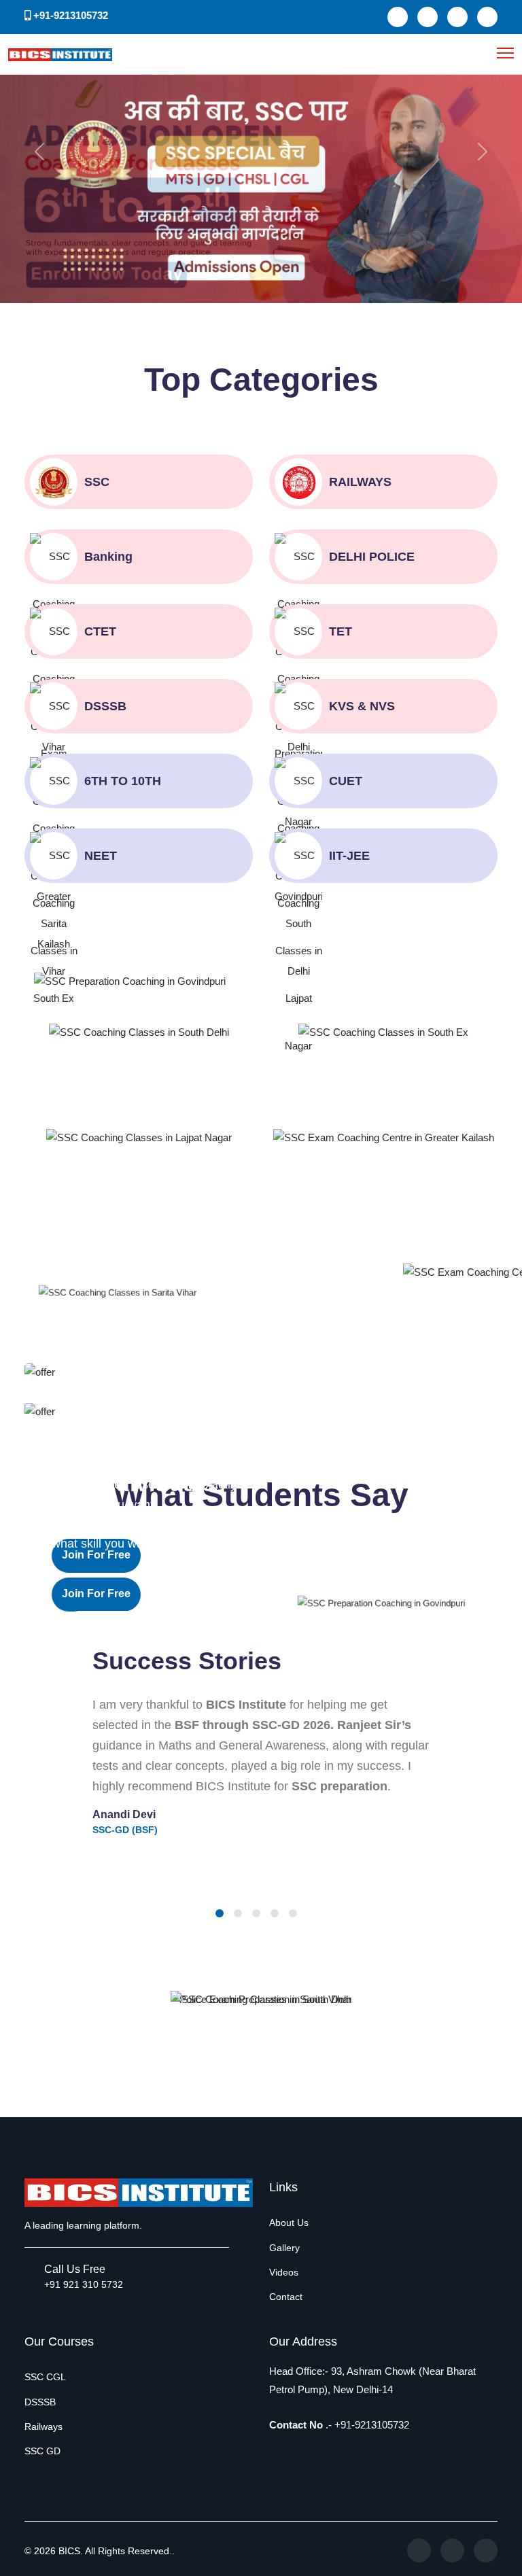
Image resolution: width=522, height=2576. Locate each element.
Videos (284, 2272)
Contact (286, 2297)
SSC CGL (45, 2377)
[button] (220, 1913)
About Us (289, 2223)
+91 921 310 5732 (84, 2284)
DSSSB (40, 2402)
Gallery (284, 2248)
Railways (43, 2426)
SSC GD (42, 2451)
